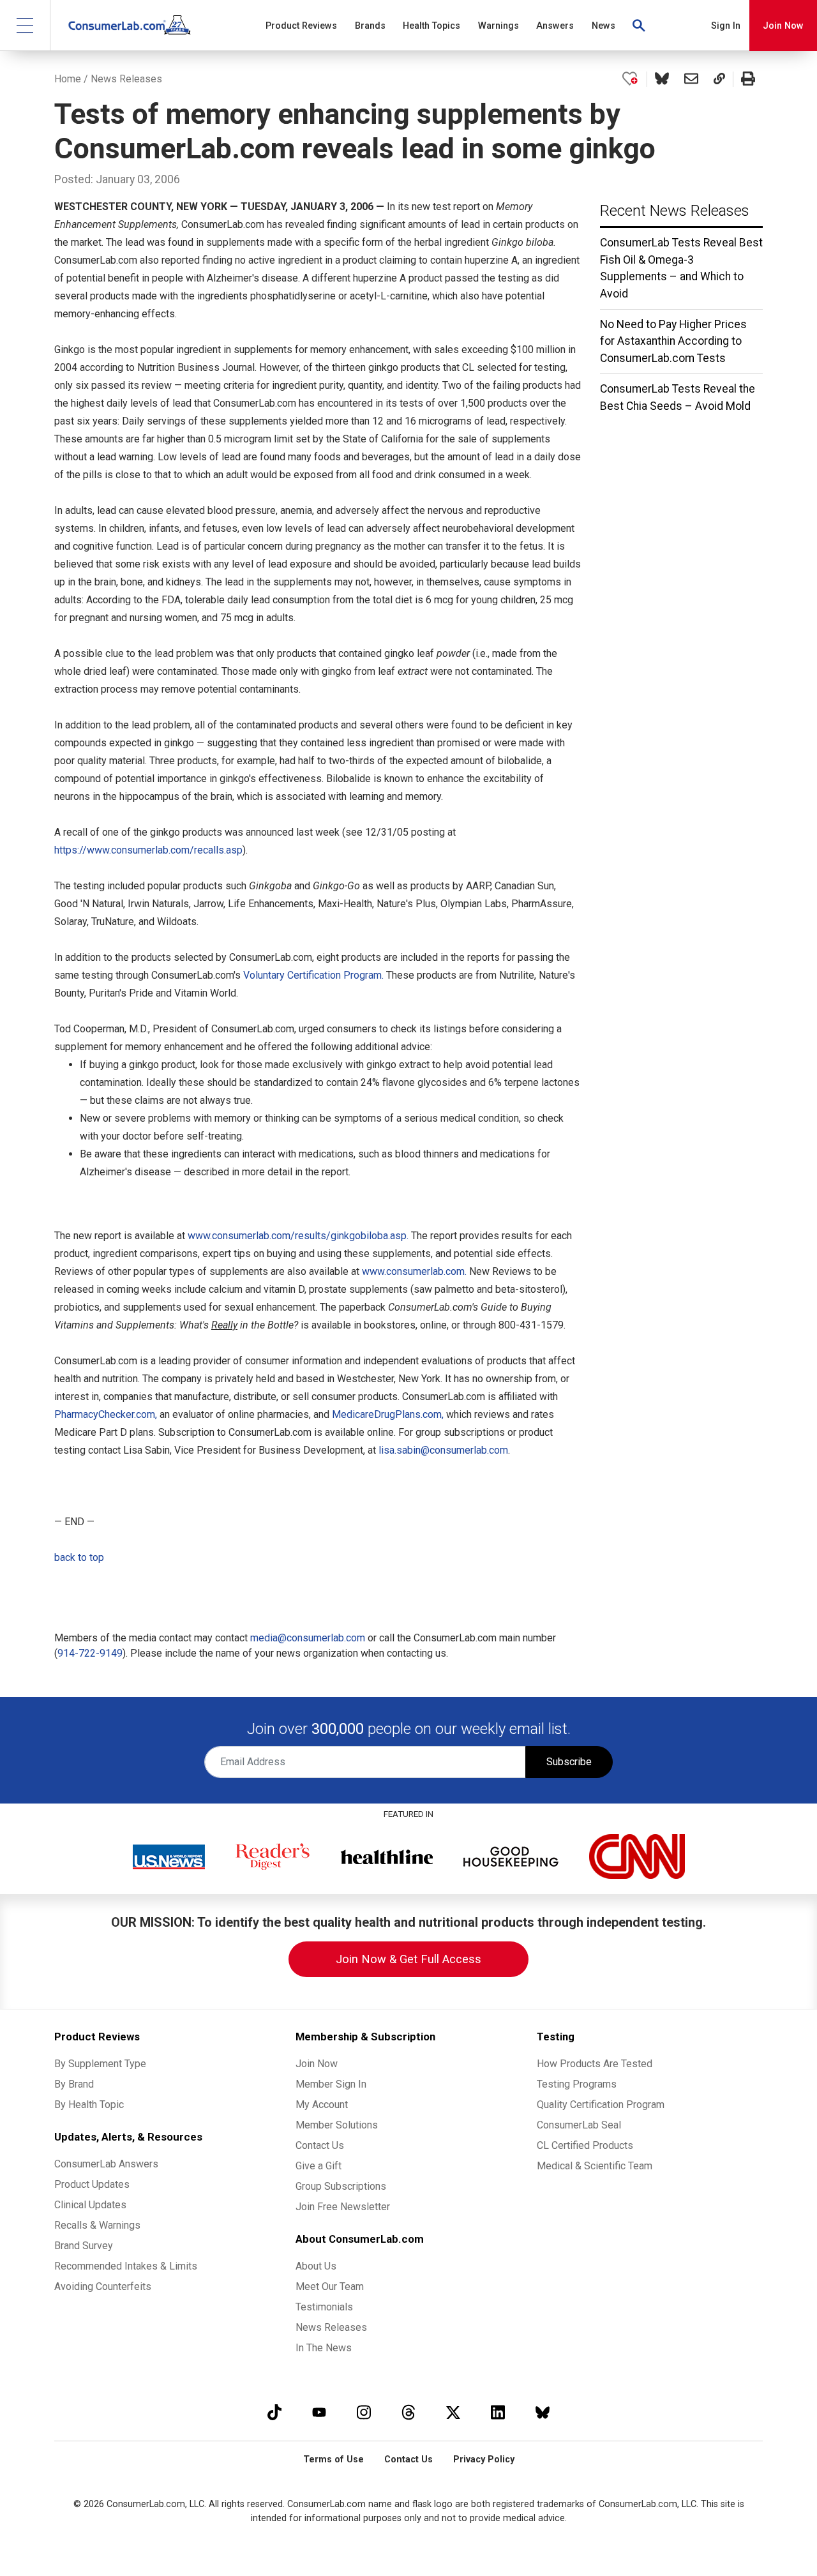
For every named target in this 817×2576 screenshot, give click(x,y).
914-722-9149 (90, 1653)
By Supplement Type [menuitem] (100, 2064)
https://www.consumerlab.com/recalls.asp (148, 850)
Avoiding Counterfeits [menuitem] (103, 2286)
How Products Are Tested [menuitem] (595, 2064)
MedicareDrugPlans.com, (388, 1414)
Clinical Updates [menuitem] (90, 2205)
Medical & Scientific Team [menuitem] (595, 2166)
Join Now (783, 26)
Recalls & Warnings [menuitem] (97, 2225)
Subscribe (569, 1762)
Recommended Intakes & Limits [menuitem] (126, 2266)
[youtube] (319, 2412)
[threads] (408, 2412)
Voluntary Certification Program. (313, 975)
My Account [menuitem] (322, 2105)
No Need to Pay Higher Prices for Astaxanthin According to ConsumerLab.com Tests (673, 341)
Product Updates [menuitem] (92, 2184)
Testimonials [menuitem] (324, 2307)
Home (68, 79)
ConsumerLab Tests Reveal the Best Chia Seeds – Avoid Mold (678, 397)
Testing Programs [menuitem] (577, 2084)
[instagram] (364, 2412)
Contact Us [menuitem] (320, 2145)
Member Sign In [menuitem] (331, 2084)
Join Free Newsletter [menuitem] (343, 2207)
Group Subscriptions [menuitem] (341, 2186)
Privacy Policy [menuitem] (484, 2459)
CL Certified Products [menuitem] (585, 2145)
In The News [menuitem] (324, 2348)
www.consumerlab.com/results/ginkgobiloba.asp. (298, 1236)
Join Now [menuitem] (317, 2064)
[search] (640, 26)
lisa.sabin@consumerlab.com (443, 1450)
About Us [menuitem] (316, 2266)
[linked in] (498, 2412)
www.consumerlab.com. (414, 1271)
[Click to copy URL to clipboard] (719, 79)
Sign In (726, 26)
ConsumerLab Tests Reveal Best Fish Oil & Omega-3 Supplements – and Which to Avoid (681, 268)
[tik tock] (274, 2412)
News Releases (126, 79)
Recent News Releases (675, 211)
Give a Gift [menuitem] (319, 2166)
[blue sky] (543, 2412)
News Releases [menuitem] (331, 2327)
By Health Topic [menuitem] (89, 2105)
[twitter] (453, 2412)
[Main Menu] (25, 25)
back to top (79, 1557)
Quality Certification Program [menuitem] (601, 2105)
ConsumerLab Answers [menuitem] (106, 2164)
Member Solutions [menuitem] (337, 2125)
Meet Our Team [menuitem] (330, 2286)
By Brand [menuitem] (74, 2084)
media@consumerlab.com (308, 1638)
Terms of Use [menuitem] (334, 2459)
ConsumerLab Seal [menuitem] (579, 2125)
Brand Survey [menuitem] (84, 2246)
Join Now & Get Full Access (408, 1959)
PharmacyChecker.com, (106, 1414)
